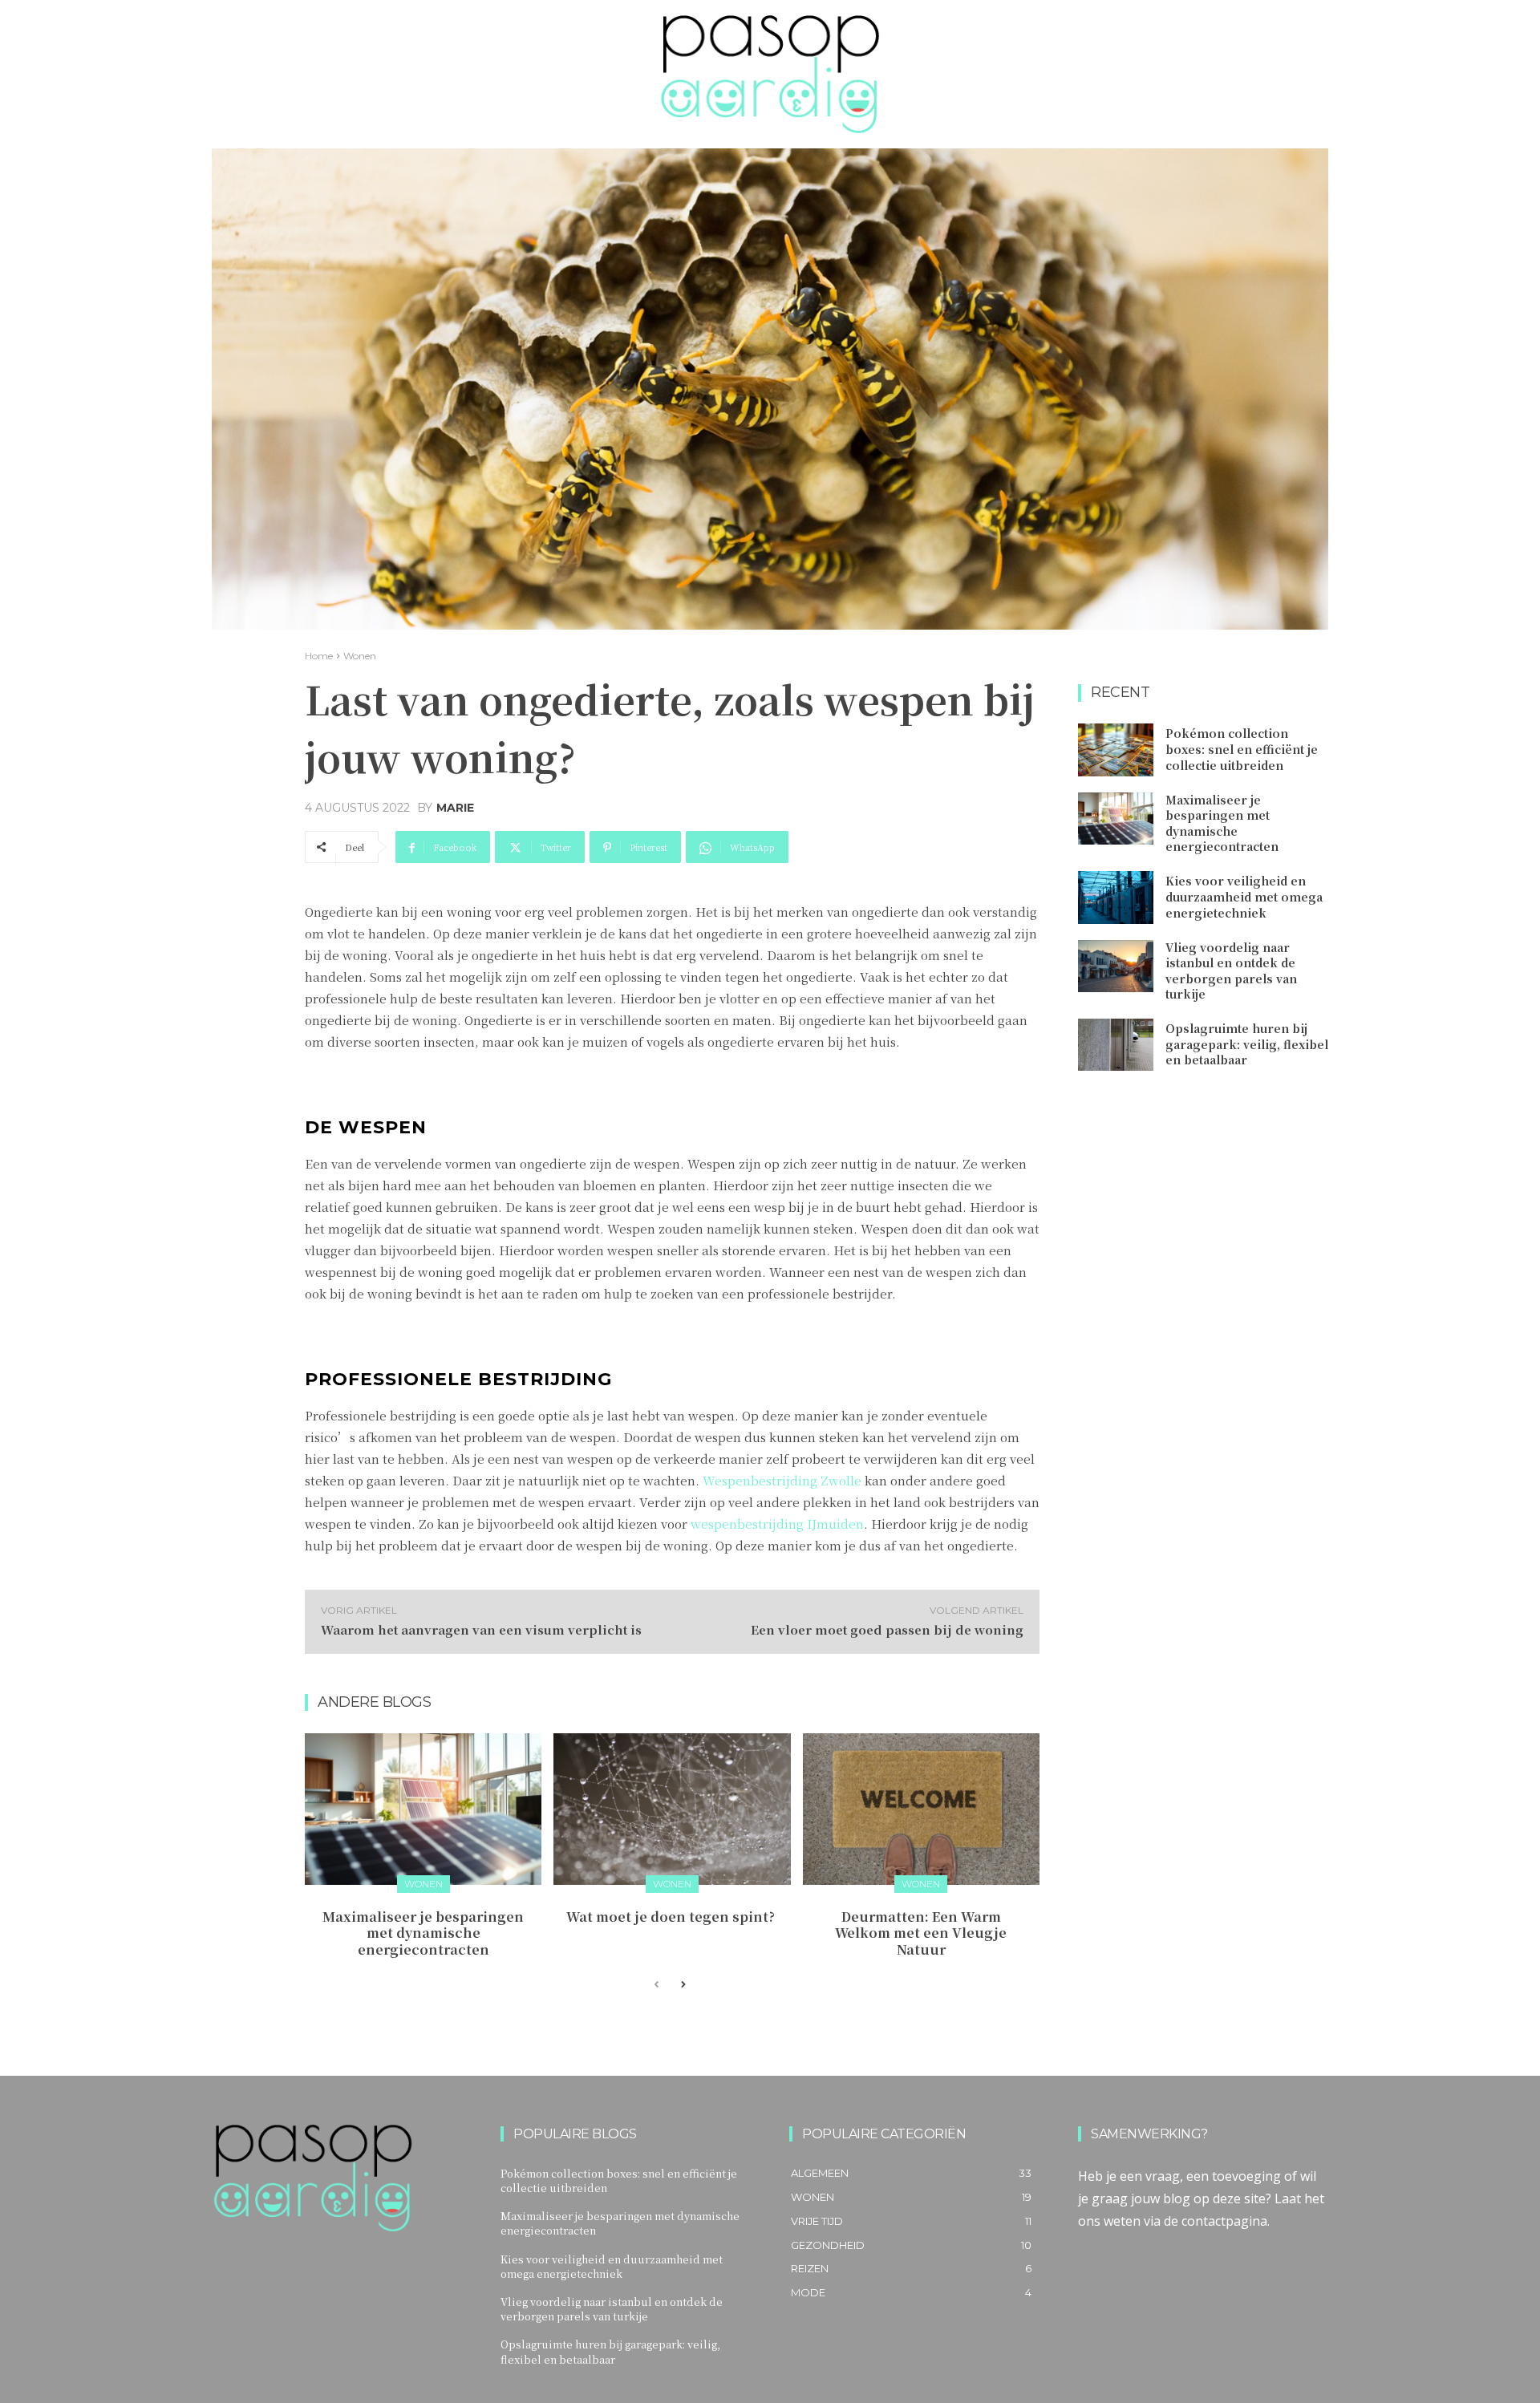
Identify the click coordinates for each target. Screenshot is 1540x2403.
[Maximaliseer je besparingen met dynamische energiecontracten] (423, 1809)
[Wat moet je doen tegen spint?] (672, 1809)
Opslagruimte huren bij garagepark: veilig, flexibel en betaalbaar (1247, 1044)
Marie (455, 808)
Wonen (360, 656)
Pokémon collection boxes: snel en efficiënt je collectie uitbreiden (1242, 749)
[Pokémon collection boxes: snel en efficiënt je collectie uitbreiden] (1116, 750)
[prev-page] (657, 1985)
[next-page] (682, 1985)
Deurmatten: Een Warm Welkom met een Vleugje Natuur (921, 1933)
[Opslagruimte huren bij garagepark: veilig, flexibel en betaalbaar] (1116, 1045)
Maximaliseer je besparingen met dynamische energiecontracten (423, 1933)
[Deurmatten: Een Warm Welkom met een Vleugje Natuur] (921, 1809)
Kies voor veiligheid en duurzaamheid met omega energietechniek (1244, 896)
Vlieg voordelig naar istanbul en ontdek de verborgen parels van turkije (1231, 971)
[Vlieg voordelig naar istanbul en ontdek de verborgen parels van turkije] (1116, 966)
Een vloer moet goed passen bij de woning (887, 1629)
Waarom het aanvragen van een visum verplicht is (481, 1629)
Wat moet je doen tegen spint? (672, 1917)
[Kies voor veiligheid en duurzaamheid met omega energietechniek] (1116, 898)
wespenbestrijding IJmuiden (777, 1524)
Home (319, 656)
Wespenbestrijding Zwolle (782, 1480)
